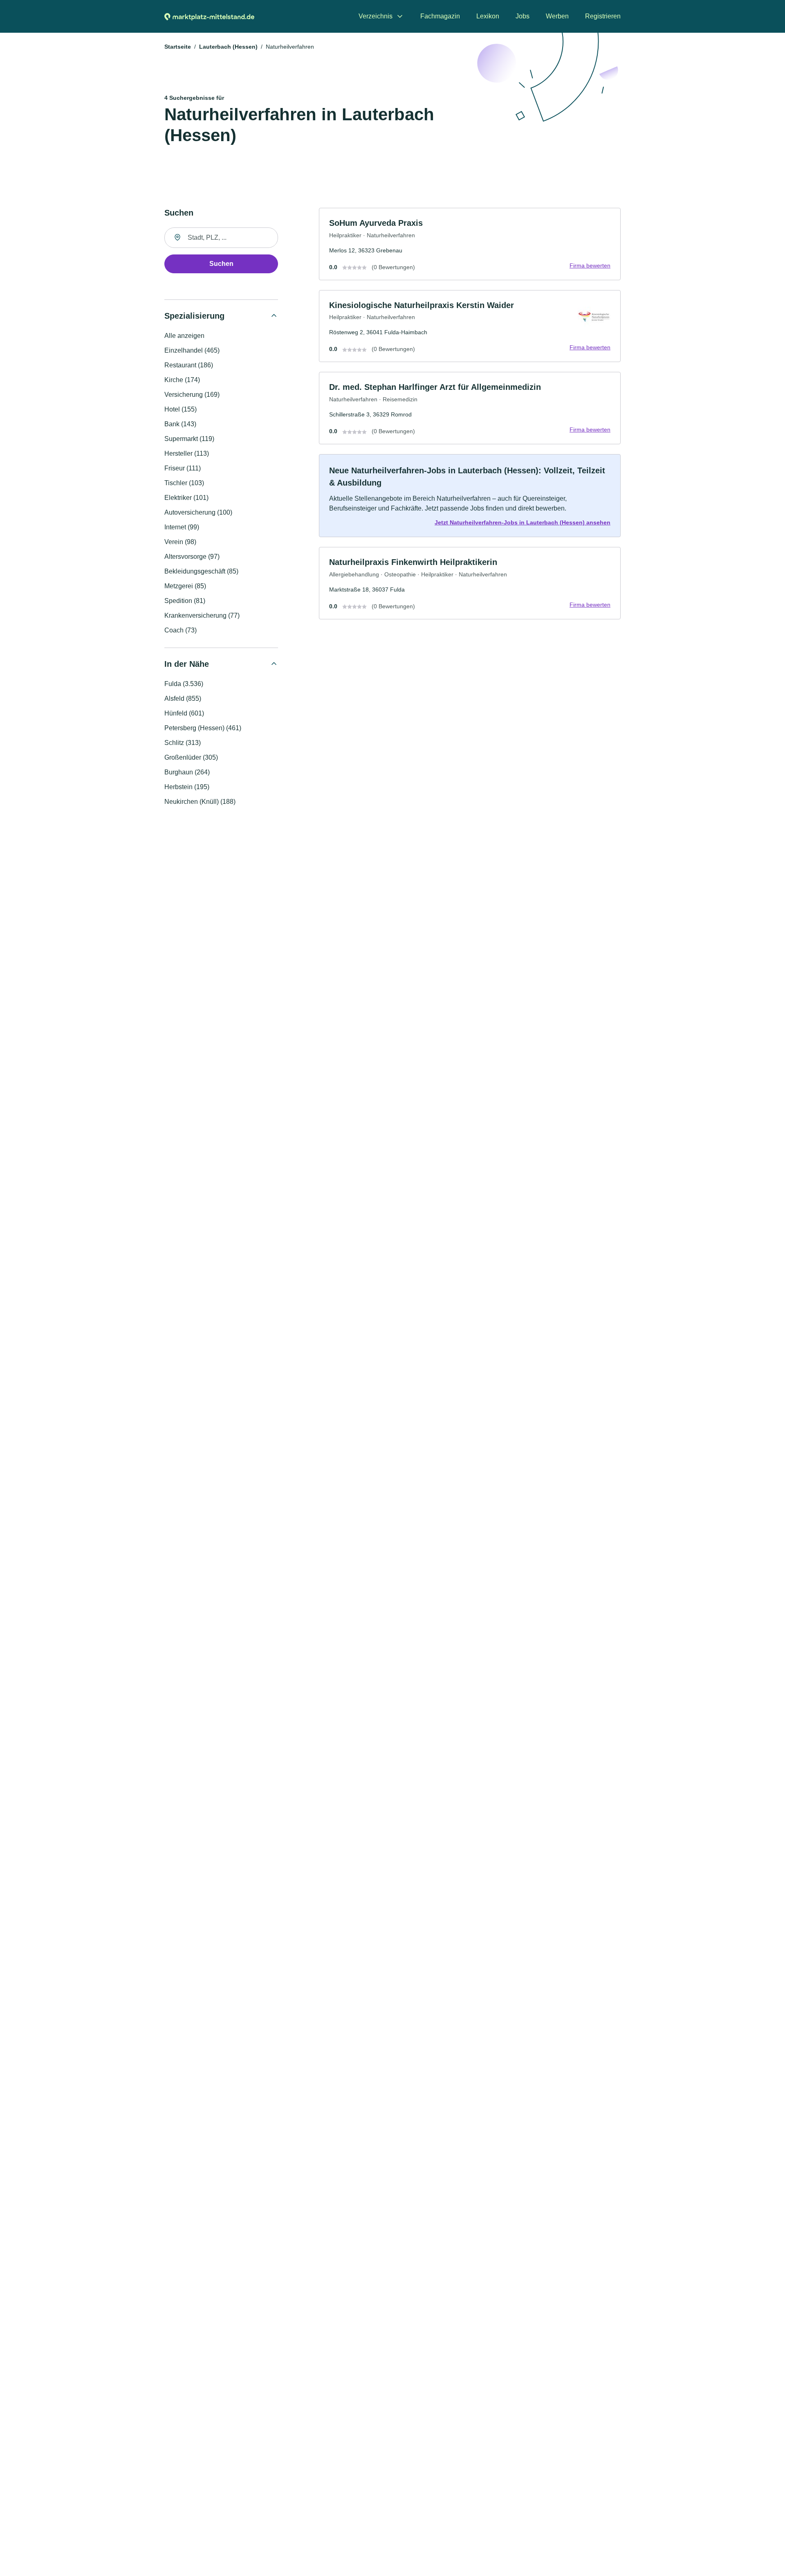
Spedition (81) (185, 601)
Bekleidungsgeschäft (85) (201, 571)
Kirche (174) (182, 380)
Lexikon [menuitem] (488, 16)
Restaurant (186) (189, 365)
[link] (470, 244)
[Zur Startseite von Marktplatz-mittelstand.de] (209, 16)
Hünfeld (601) (184, 713)
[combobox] (221, 238)
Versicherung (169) (192, 395)
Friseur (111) (183, 468)
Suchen (221, 264)
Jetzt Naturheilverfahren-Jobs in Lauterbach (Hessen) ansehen (523, 522)
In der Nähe (187, 664)
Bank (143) (180, 424)
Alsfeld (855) (183, 699)
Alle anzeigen (184, 336)
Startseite (178, 47)
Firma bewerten (590, 265)
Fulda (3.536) (184, 684)
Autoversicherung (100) (198, 512)
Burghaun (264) (187, 772)
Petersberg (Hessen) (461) (203, 728)
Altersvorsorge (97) (192, 557)
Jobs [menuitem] (523, 16)
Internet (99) (182, 527)
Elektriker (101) (186, 498)
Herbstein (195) (187, 787)
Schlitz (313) (183, 743)
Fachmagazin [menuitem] (440, 16)
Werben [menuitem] (557, 16)
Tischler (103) (184, 483)
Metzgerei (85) (185, 586)
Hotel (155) (181, 409)
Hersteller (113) (187, 453)
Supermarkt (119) (189, 439)
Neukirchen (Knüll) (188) (200, 802)
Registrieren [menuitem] (603, 16)
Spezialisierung (194, 316)
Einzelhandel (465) (192, 350)
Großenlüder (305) (191, 757)
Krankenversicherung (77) (202, 615)
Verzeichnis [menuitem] (376, 16)
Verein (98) (180, 542)
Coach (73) (181, 630)
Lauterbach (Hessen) (228, 47)
